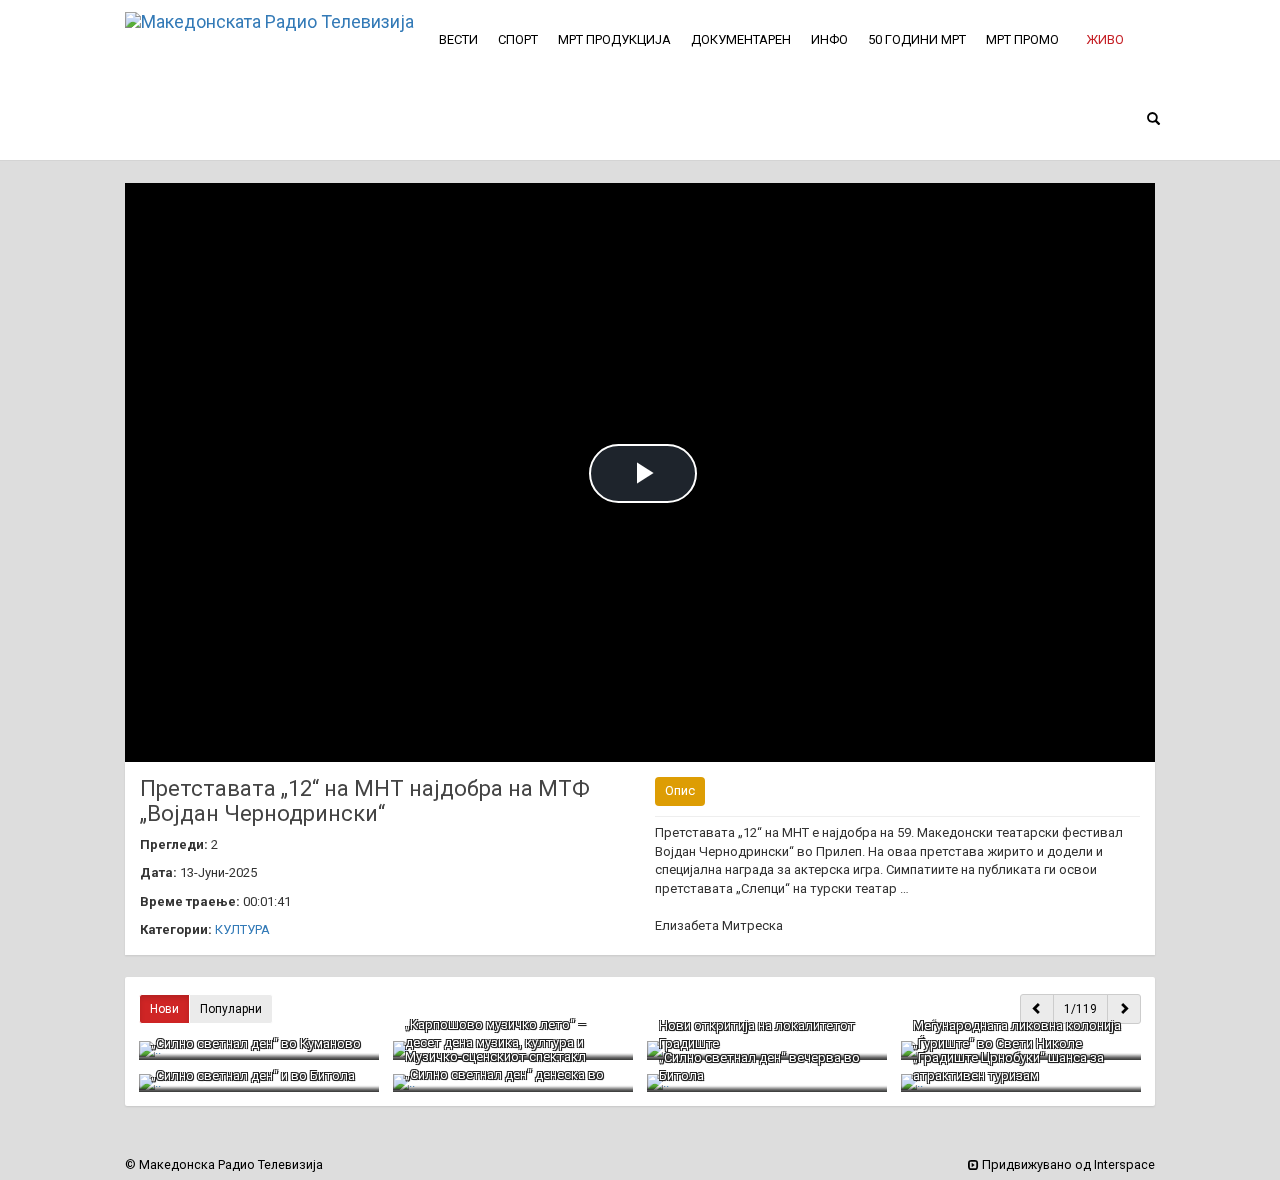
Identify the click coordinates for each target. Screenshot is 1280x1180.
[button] (1105, 40)
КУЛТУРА (242, 929)
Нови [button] (164, 1009)
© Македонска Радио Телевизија (224, 1164)
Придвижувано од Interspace (1067, 1164)
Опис (680, 790)
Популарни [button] (231, 1009)
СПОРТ (518, 39)
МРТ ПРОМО (1022, 39)
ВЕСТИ (458, 39)
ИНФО (829, 39)
